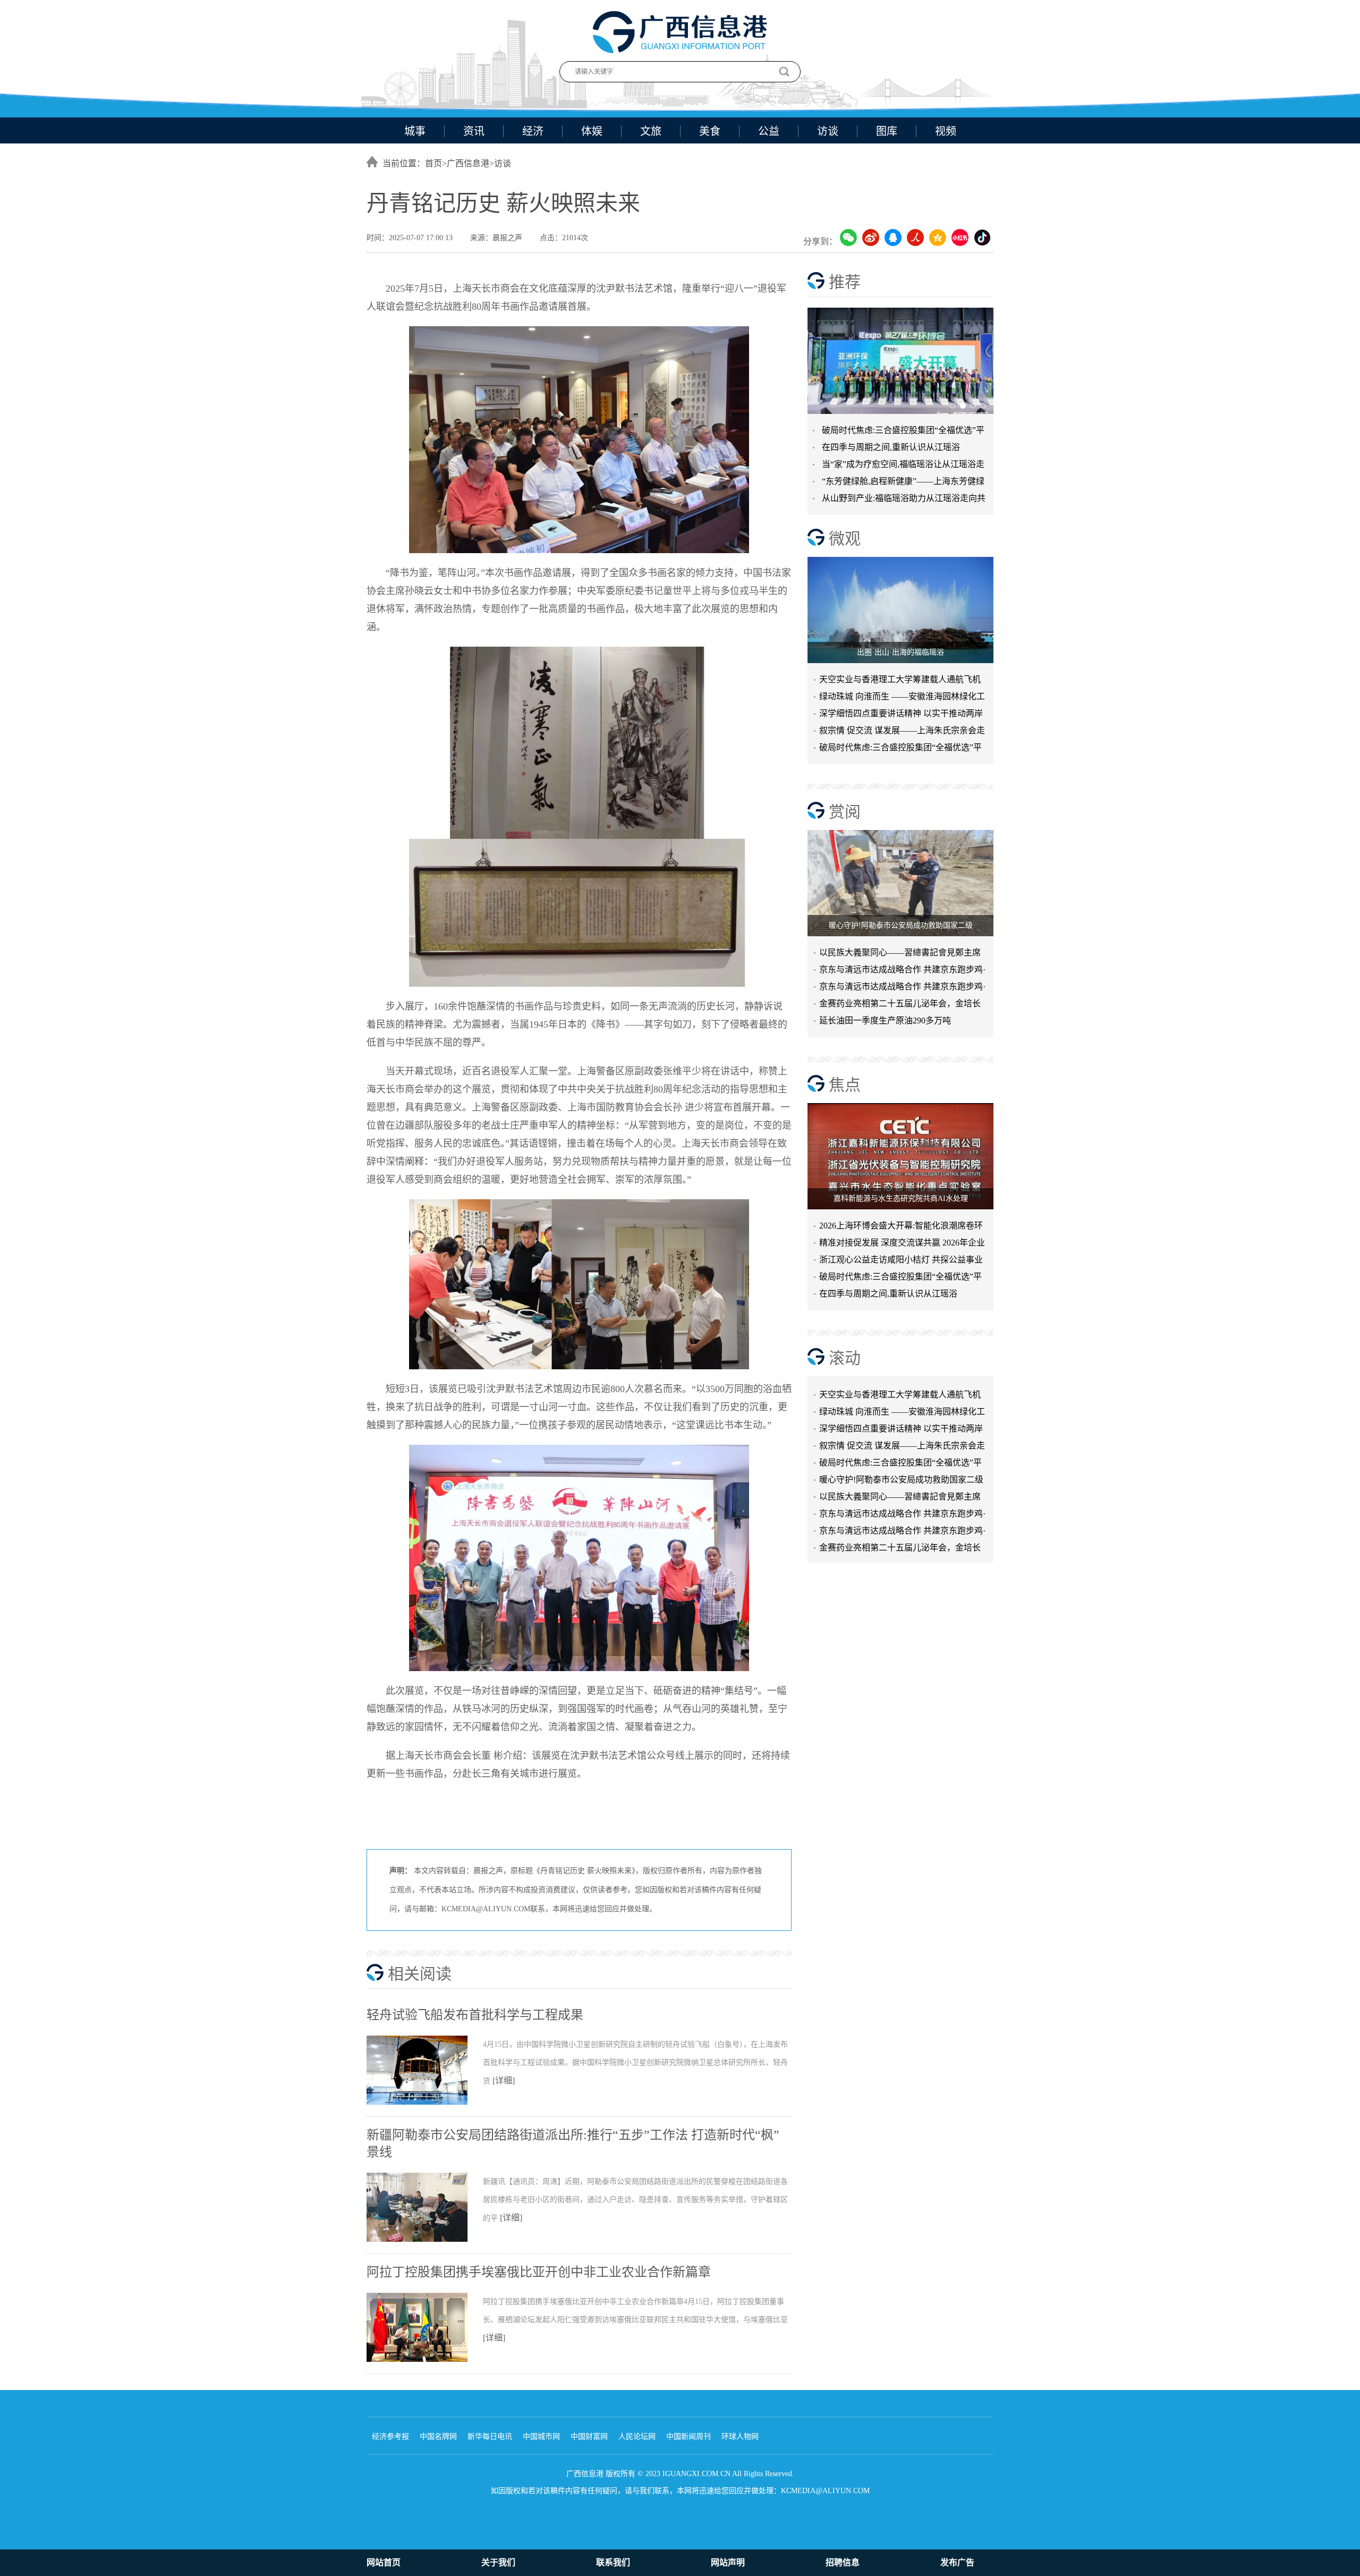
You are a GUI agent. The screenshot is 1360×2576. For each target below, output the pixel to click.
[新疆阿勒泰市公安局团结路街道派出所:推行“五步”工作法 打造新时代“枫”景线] (425, 2240)
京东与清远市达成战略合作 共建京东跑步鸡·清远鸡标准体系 (902, 972)
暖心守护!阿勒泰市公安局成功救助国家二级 (901, 925)
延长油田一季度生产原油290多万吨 (885, 1020)
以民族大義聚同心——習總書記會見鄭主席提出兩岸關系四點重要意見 (900, 1468)
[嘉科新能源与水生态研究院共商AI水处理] (900, 1156)
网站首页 (384, 2562)
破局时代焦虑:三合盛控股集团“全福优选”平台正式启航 (900, 749)
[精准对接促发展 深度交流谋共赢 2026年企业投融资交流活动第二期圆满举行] (900, 361)
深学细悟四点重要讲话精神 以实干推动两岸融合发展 (901, 715)
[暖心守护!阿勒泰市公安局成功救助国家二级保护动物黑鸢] (900, 883)
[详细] (504, 2081)
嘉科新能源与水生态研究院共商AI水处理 (901, 1198)
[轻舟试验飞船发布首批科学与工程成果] (425, 2103)
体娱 (592, 131)
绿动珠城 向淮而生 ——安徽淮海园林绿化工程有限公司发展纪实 (902, 698)
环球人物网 (740, 2437)
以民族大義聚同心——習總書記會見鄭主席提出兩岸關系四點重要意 (900, 955)
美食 (710, 131)
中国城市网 (541, 2437)
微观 (845, 539)
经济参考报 (390, 2437)
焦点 (845, 1085)
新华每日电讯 (490, 2437)
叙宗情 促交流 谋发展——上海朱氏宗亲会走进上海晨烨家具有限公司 (902, 1417)
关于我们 (498, 2562)
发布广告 (957, 2562)
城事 (415, 131)
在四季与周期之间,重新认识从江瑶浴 (891, 447)
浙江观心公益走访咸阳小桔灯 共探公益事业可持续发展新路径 (901, 1262)
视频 (946, 131)
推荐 (845, 282)
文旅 (651, 131)
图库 (887, 131)
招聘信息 (843, 2562)
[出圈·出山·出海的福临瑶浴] (900, 610)
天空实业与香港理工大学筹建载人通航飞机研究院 (900, 681)
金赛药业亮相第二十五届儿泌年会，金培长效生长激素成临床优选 (900, 1006)
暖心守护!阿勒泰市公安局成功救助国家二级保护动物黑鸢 (901, 1451)
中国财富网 (589, 2437)
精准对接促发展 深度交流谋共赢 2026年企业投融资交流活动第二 (902, 1245)
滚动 (845, 1358)
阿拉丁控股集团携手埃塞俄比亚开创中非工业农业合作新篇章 (539, 2272)
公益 (769, 131)
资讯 (474, 131)
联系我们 (613, 2562)
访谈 (828, 131)
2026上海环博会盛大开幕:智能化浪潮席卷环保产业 (901, 1228)
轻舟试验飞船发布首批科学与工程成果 (475, 2015)
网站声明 (728, 2562)
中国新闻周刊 (688, 2437)
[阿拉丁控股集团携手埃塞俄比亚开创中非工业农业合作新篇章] (425, 2360)
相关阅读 (420, 1974)
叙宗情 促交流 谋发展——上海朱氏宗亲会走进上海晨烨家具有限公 (902, 732)
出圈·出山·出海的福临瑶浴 (900, 652)
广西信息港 (468, 163)
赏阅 (845, 812)
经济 (533, 131)
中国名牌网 (438, 2437)
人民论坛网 (637, 2437)
